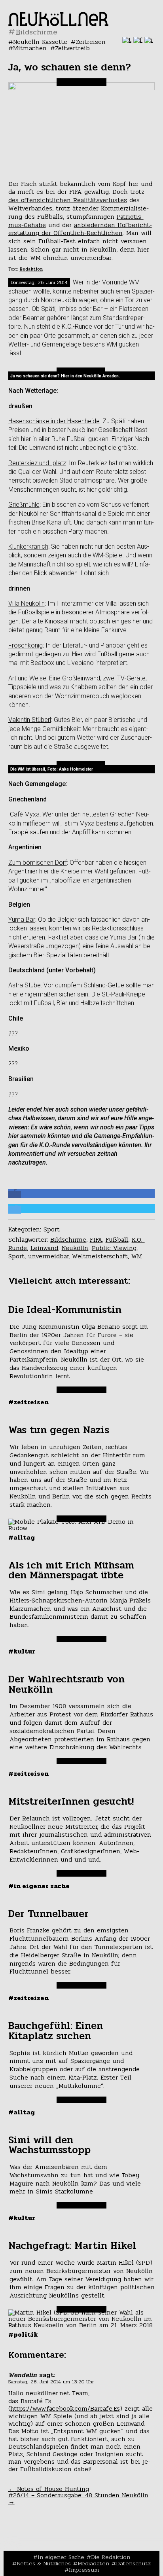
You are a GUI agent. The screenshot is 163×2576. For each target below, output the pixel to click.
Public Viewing (114, 1248)
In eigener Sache (61, 2557)
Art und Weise (27, 678)
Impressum (84, 2570)
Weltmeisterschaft (100, 1256)
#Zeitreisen (28, 1402)
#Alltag (22, 1537)
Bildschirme (68, 1240)
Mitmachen (30, 48)
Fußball (117, 1240)
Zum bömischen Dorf (38, 863)
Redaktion (31, 269)
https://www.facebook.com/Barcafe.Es (65, 2408)
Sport (52, 1229)
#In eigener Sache (39, 1886)
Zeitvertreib (72, 48)
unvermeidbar (48, 1256)
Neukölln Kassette (40, 42)
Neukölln (75, 1248)
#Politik (23, 2334)
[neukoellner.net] (58, 24)
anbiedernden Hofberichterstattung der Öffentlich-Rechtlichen (80, 229)
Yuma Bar (22, 920)
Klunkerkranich (28, 546)
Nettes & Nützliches (44, 2563)
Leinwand (44, 1248)
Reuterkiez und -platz (37, 463)
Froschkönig (26, 645)
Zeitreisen (91, 42)
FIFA (96, 1240)
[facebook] (138, 40)
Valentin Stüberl (30, 720)
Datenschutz (133, 2563)
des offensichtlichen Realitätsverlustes (68, 200)
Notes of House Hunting (49, 2489)
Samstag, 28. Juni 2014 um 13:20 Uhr (51, 2382)
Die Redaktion (111, 2557)
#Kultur (22, 1651)
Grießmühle (24, 505)
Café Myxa (25, 814)
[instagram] (149, 40)
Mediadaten (93, 2563)
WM (137, 1256)
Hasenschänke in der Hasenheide (54, 421)
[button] (15, 1194)
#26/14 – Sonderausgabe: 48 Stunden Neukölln (78, 2498)
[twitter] (127, 40)
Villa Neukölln (27, 603)
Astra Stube (25, 985)
